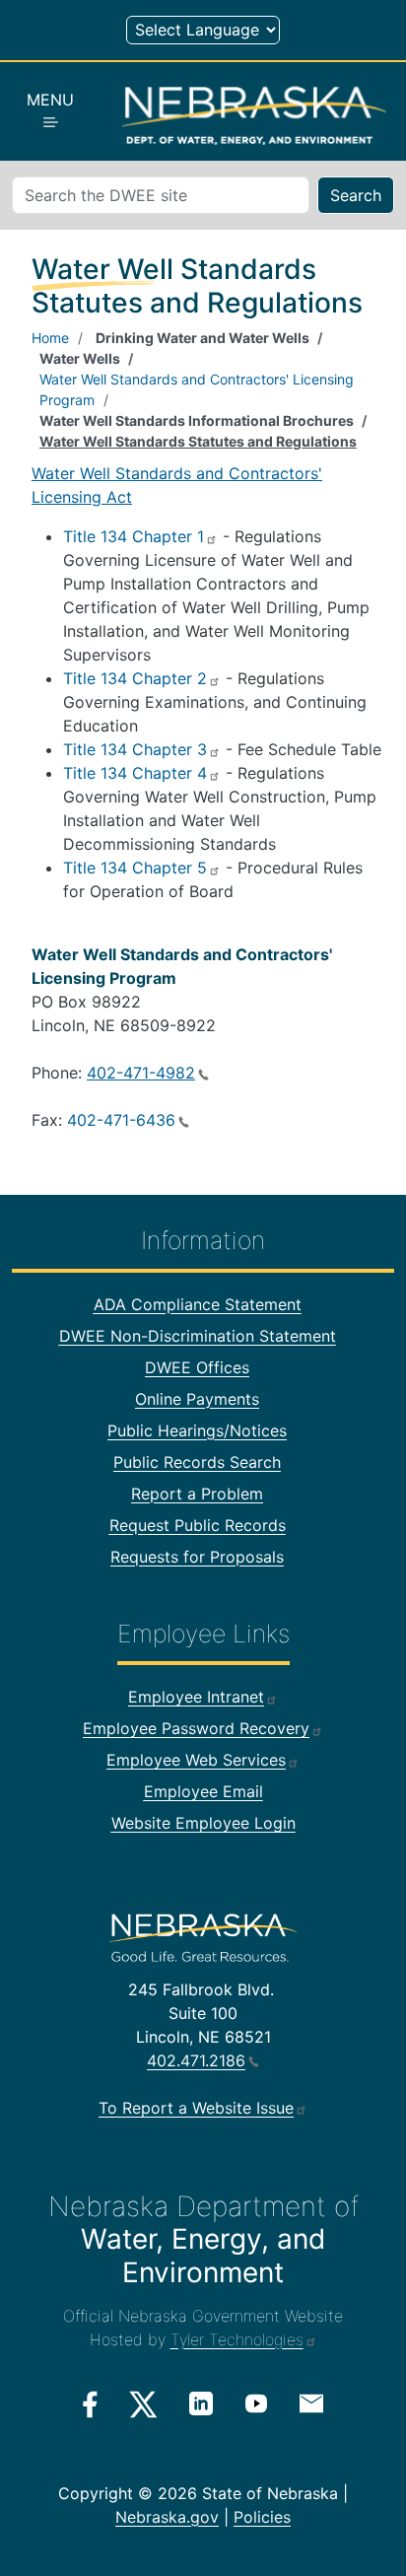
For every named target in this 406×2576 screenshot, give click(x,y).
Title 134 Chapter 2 (135, 678)
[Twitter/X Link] (143, 2404)
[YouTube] (256, 2403)
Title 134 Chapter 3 (135, 749)
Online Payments (197, 1399)
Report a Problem (197, 1494)
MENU (50, 100)
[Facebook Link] (90, 2404)
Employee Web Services (196, 1760)
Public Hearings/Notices (197, 1430)
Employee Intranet (196, 1697)
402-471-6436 (121, 1120)
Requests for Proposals (197, 1557)
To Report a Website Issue (196, 2108)
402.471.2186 (196, 2060)
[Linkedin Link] (201, 2403)
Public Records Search (197, 1462)
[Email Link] (311, 2402)
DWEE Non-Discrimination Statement (198, 1336)
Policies (262, 2517)
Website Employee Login (203, 1823)
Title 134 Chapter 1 (134, 536)
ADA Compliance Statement (198, 1304)
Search (356, 195)
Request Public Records (198, 1525)
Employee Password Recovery (196, 1728)
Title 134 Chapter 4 (135, 773)
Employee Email (203, 1791)
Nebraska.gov (167, 2517)
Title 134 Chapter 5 (135, 868)
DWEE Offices (197, 1367)
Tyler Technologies (237, 2339)
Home (50, 338)
